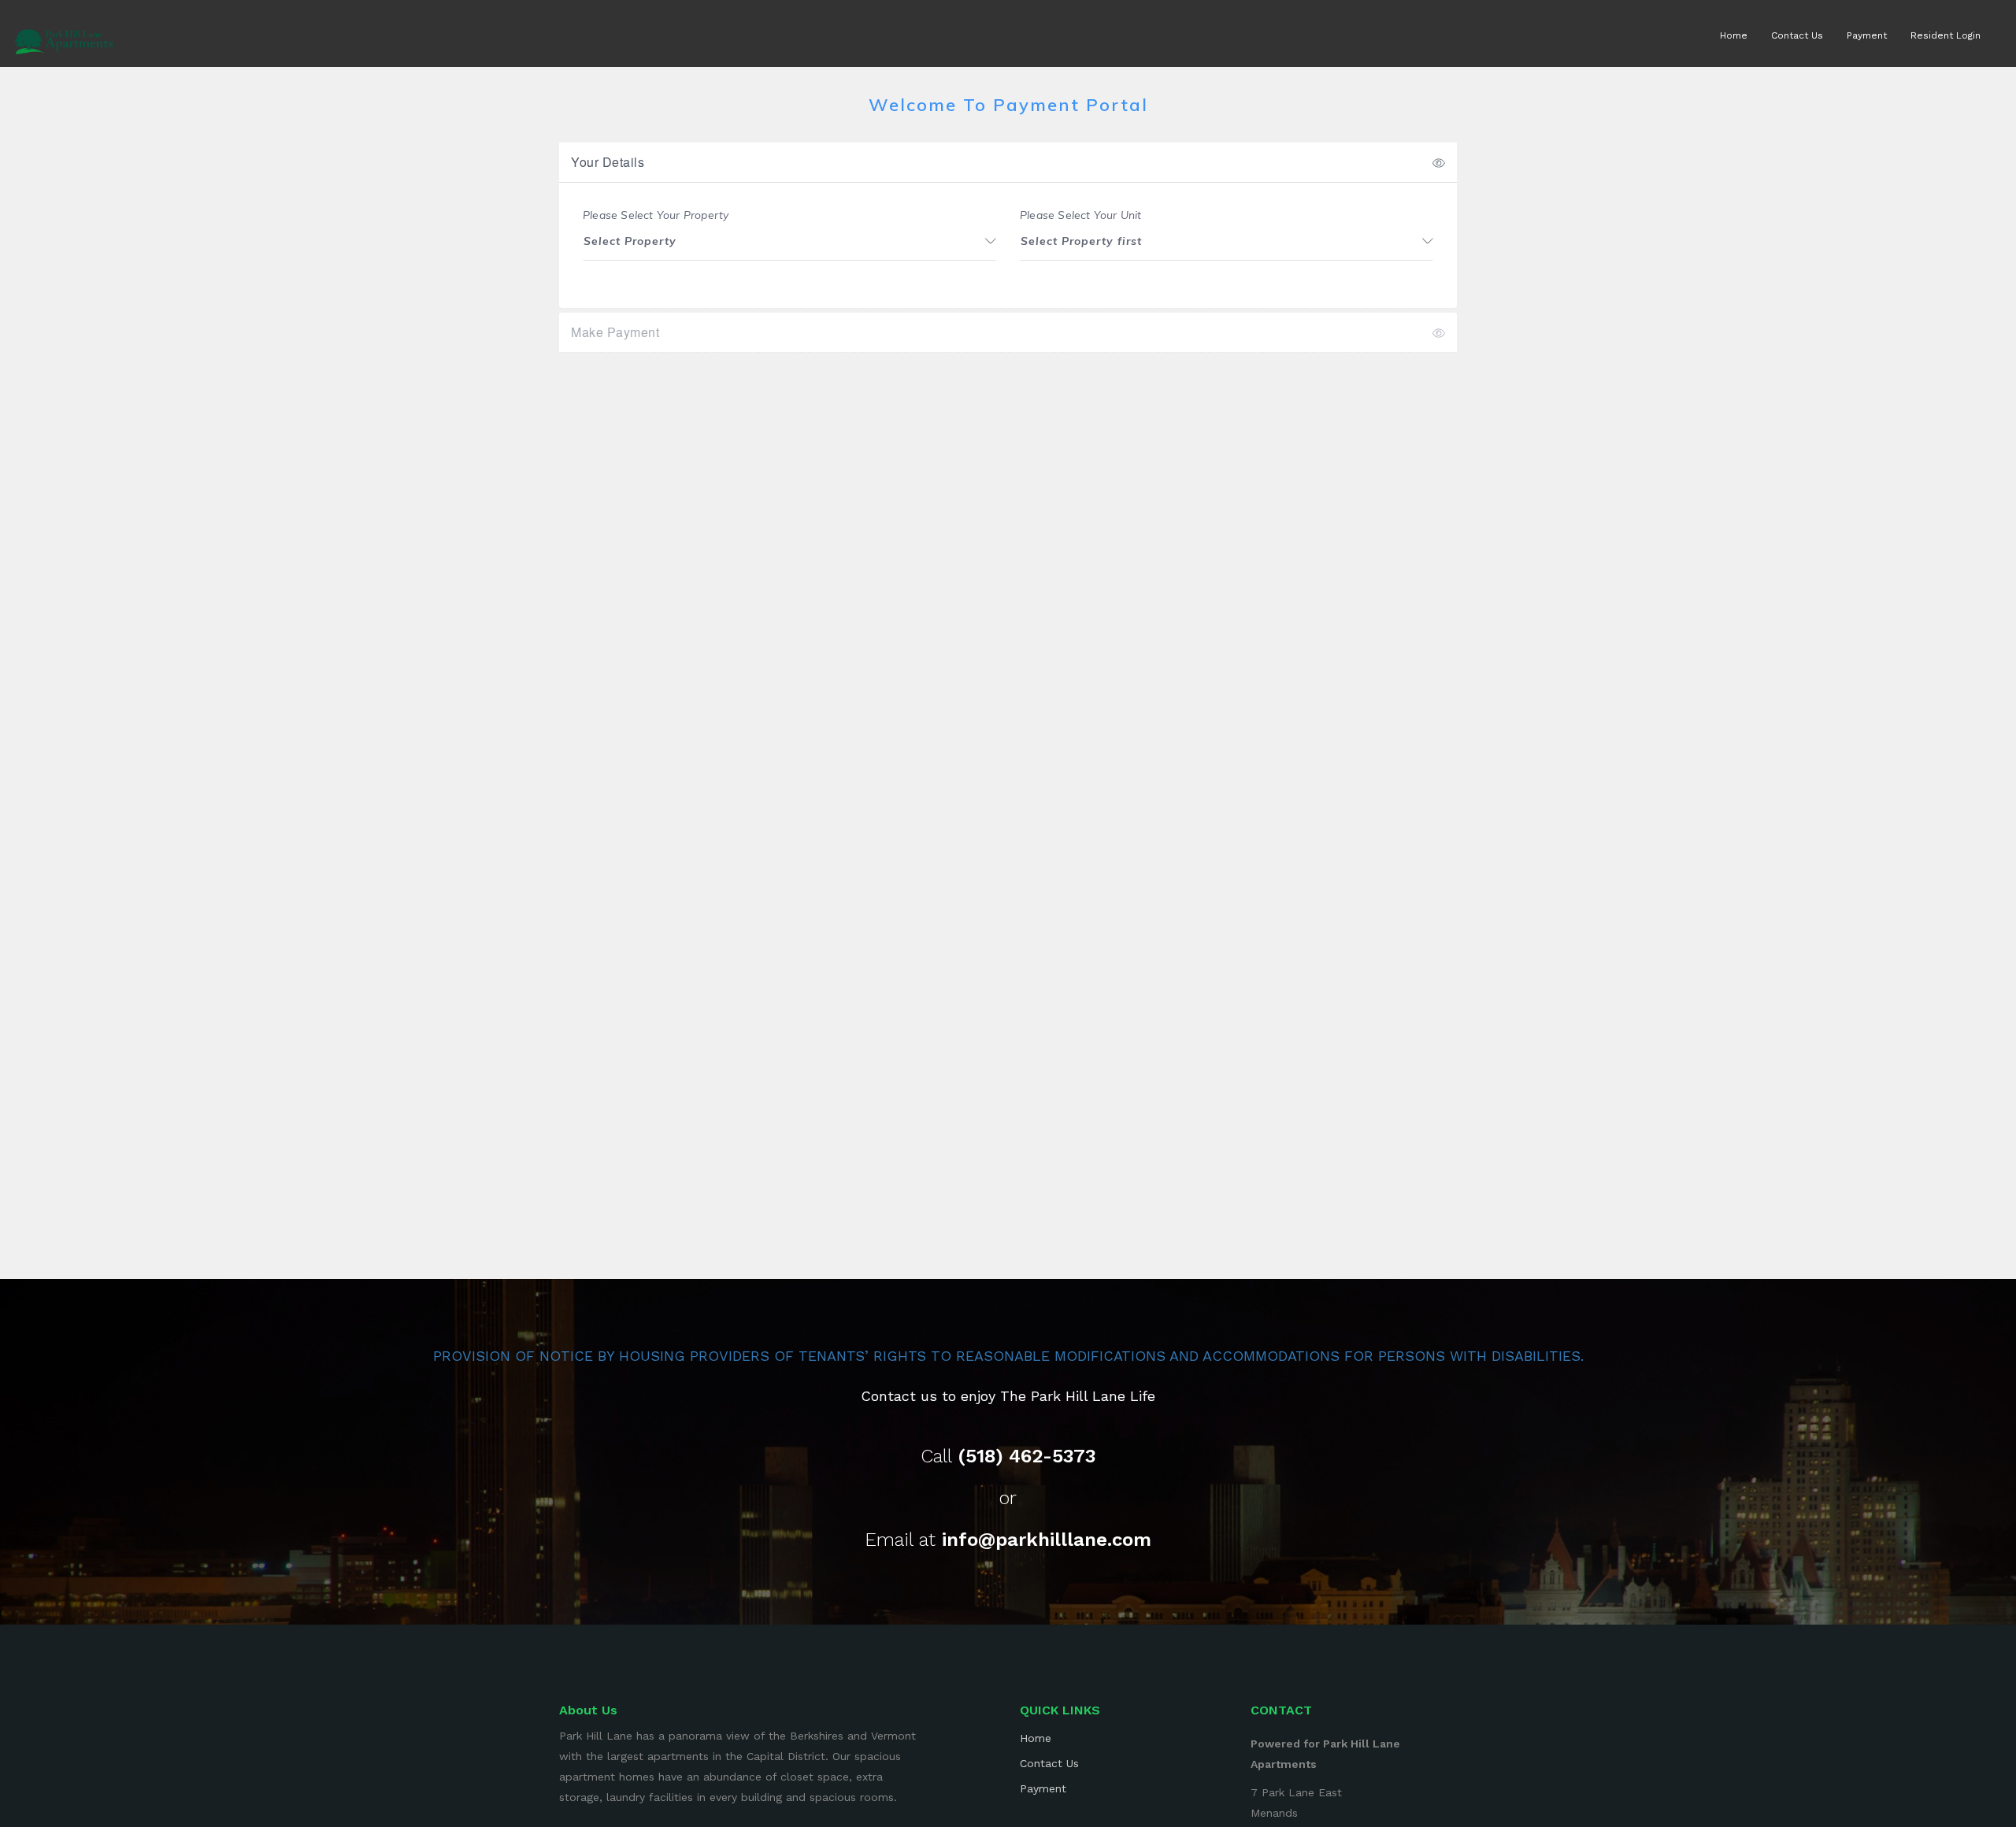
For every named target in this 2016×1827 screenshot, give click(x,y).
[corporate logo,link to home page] (64, 37)
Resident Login (1946, 35)
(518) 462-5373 (1027, 1456)
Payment (1867, 35)
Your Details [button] (608, 162)
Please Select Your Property (656, 215)
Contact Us (1797, 35)
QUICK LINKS (1060, 1710)
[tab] (1008, 162)
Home (1734, 35)
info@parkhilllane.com (1047, 1540)
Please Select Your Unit (1081, 215)
